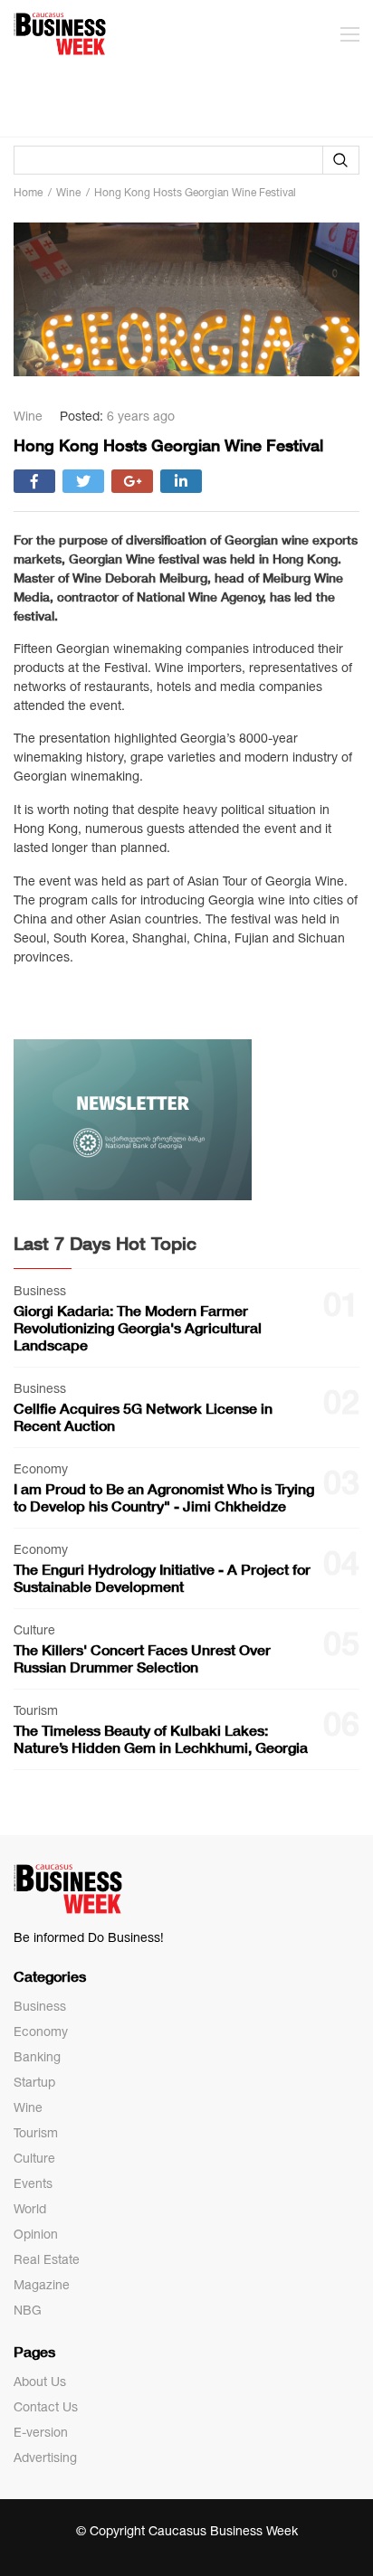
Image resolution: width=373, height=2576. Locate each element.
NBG (28, 2310)
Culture (34, 2158)
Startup (34, 2082)
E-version (41, 2432)
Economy (41, 2031)
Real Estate (47, 2259)
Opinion (36, 2234)
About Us (40, 2382)
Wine (28, 2107)
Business (40, 2006)
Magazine (42, 2285)
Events (33, 2183)
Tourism (36, 2133)
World (30, 2209)
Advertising (45, 2458)
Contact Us (46, 2407)
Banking (37, 2057)
